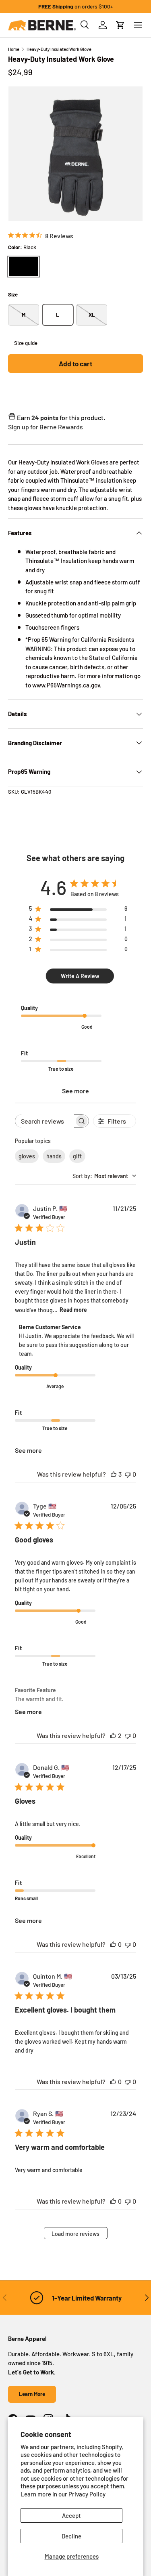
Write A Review (80, 976)
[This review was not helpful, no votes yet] (128, 1474)
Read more (73, 1310)
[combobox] (104, 1176)
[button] (120, 25)
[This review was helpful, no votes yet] (113, 1944)
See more (75, 1091)
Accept (71, 2515)
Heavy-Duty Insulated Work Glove (59, 49)
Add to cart (75, 363)
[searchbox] (45, 1121)
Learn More (32, 2394)
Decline (71, 2536)
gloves (27, 1156)
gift (77, 1156)
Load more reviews (75, 2234)
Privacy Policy (87, 2494)
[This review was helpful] (114, 1474)
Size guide (26, 343)
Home (14, 49)
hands (54, 1156)
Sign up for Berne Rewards (46, 427)
